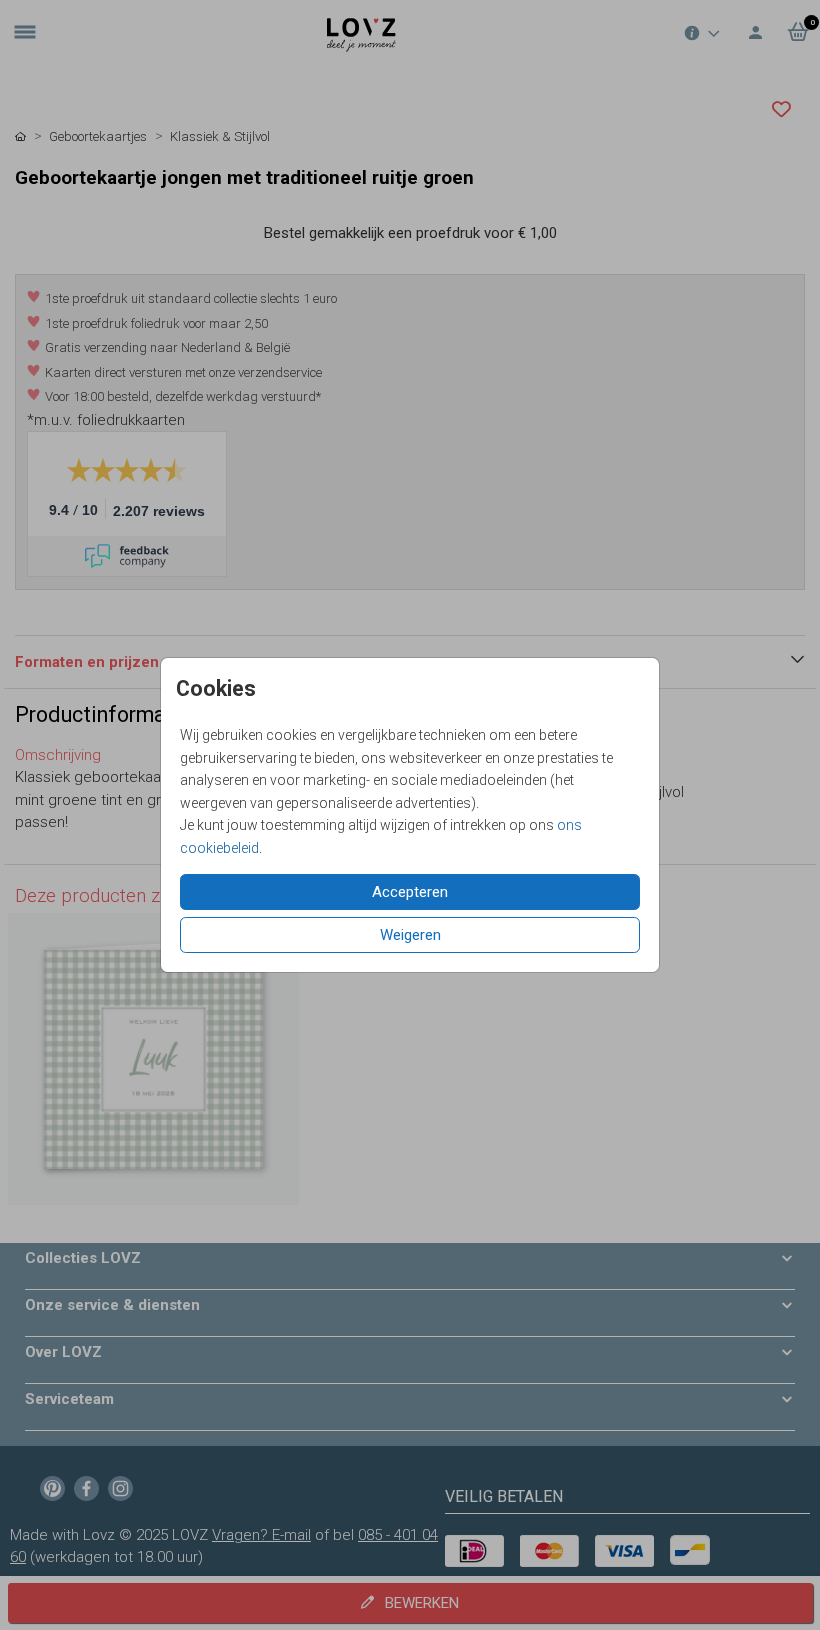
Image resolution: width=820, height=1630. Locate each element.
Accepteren (410, 892)
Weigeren (410, 935)
